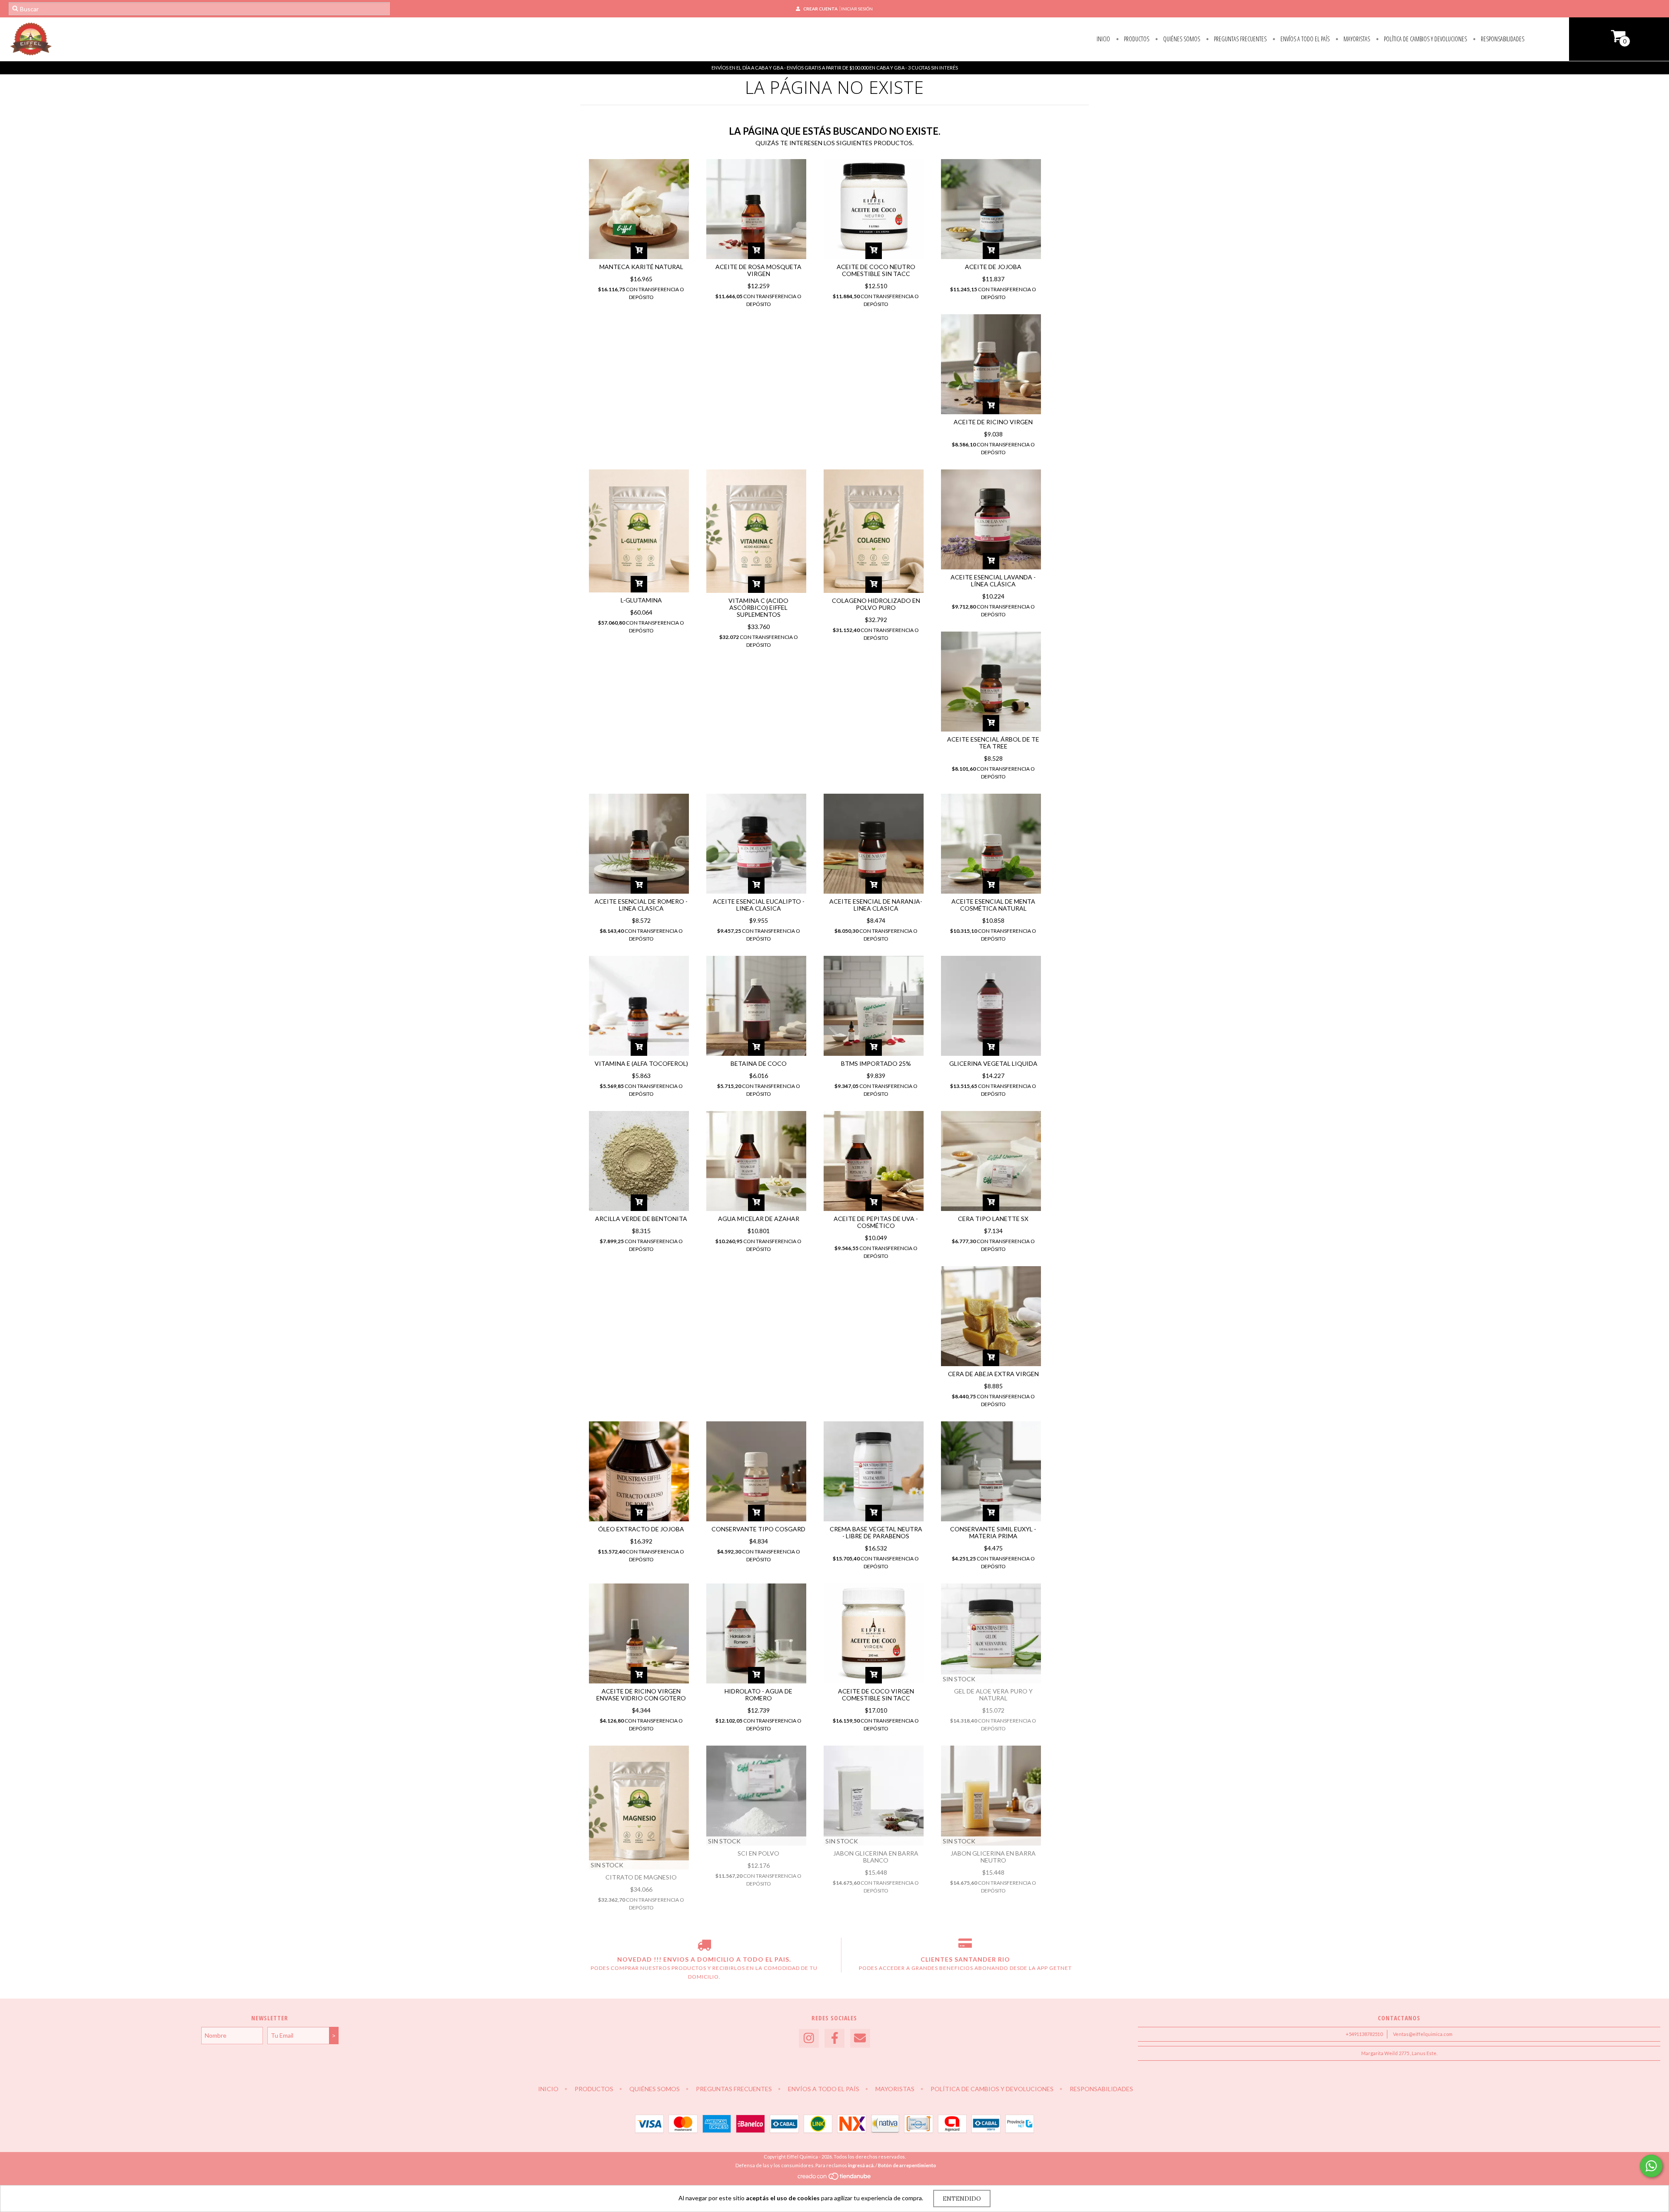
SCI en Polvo (758, 1853)
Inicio (1103, 39)
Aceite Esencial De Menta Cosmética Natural (993, 905)
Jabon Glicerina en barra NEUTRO (993, 1857)
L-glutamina (641, 600)
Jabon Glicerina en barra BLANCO (876, 1857)
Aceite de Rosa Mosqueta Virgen (758, 270)
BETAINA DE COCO (759, 1063)
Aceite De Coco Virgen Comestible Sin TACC (876, 1695)
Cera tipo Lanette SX (993, 1219)
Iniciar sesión (857, 9)
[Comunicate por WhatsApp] (1651, 2166)
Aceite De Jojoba (993, 267)
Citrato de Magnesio (641, 1877)
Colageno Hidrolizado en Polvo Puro (876, 604)
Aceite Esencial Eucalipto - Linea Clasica (759, 905)
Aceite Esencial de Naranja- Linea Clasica (876, 905)
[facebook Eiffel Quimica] (834, 2038)
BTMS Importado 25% (876, 1063)
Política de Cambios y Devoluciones (1425, 39)
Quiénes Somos (1181, 39)
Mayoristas (1356, 39)
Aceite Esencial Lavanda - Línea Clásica (993, 580)
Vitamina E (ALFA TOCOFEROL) (641, 1063)
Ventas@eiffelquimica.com (1423, 2034)
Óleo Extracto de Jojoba (641, 1529)
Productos (1136, 39)
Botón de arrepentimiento (907, 2165)
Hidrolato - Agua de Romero (758, 1695)
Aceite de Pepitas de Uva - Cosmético (876, 1222)
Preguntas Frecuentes (1240, 39)
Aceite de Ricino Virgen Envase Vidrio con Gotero (641, 1695)
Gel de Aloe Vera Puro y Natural (993, 1695)
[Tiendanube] (835, 2178)
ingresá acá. (861, 2165)
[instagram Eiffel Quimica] (809, 2038)
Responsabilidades (1502, 39)
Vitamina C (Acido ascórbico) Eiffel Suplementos (758, 607)
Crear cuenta (820, 9)
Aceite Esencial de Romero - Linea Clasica (641, 905)
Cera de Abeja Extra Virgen (993, 1374)
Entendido (962, 2199)
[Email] (860, 2038)
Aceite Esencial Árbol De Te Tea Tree (993, 743)
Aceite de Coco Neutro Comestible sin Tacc (876, 270)
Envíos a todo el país (1304, 39)
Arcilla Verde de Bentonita (641, 1219)
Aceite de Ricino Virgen (993, 422)
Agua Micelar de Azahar (759, 1219)
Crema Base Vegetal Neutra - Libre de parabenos (876, 1532)
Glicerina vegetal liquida (993, 1063)
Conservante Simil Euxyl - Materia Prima (993, 1532)
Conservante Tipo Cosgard (758, 1529)
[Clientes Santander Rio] (965, 1946)
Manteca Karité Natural (641, 267)
